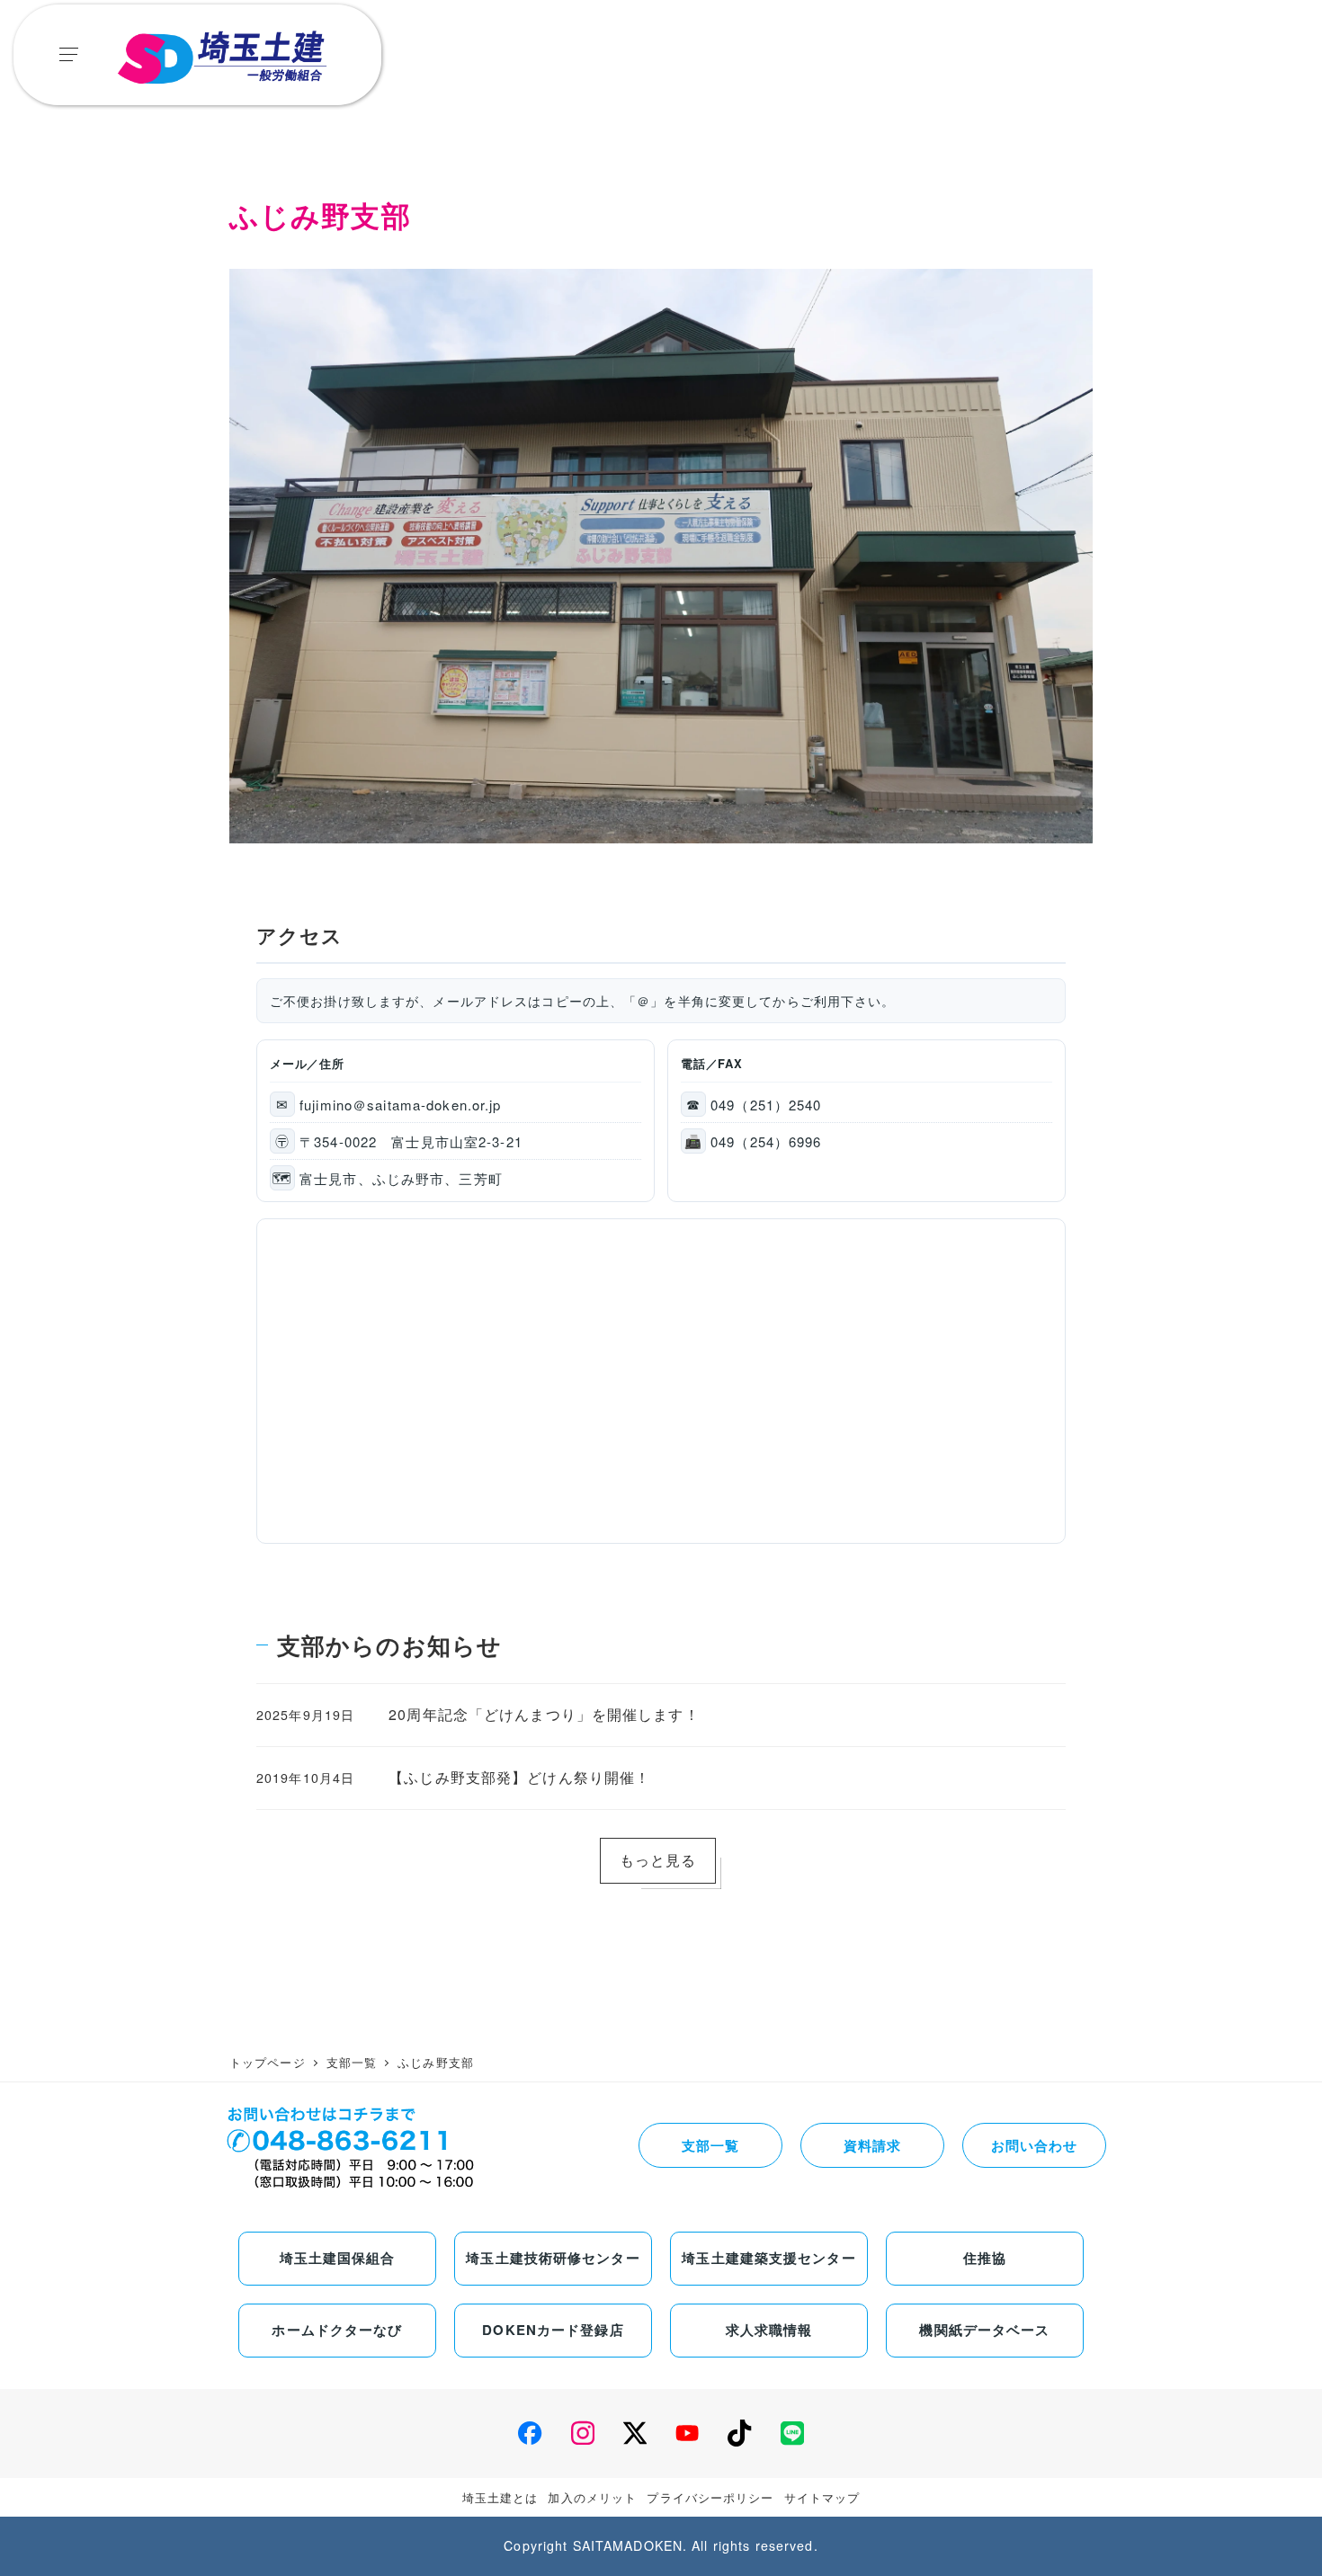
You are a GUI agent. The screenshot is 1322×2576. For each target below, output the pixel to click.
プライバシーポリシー (710, 2497)
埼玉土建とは (500, 2497)
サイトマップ (822, 2497)
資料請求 (872, 2145)
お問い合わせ (1035, 2145)
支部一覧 (710, 2145)
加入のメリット (592, 2497)
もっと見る (658, 1860)
